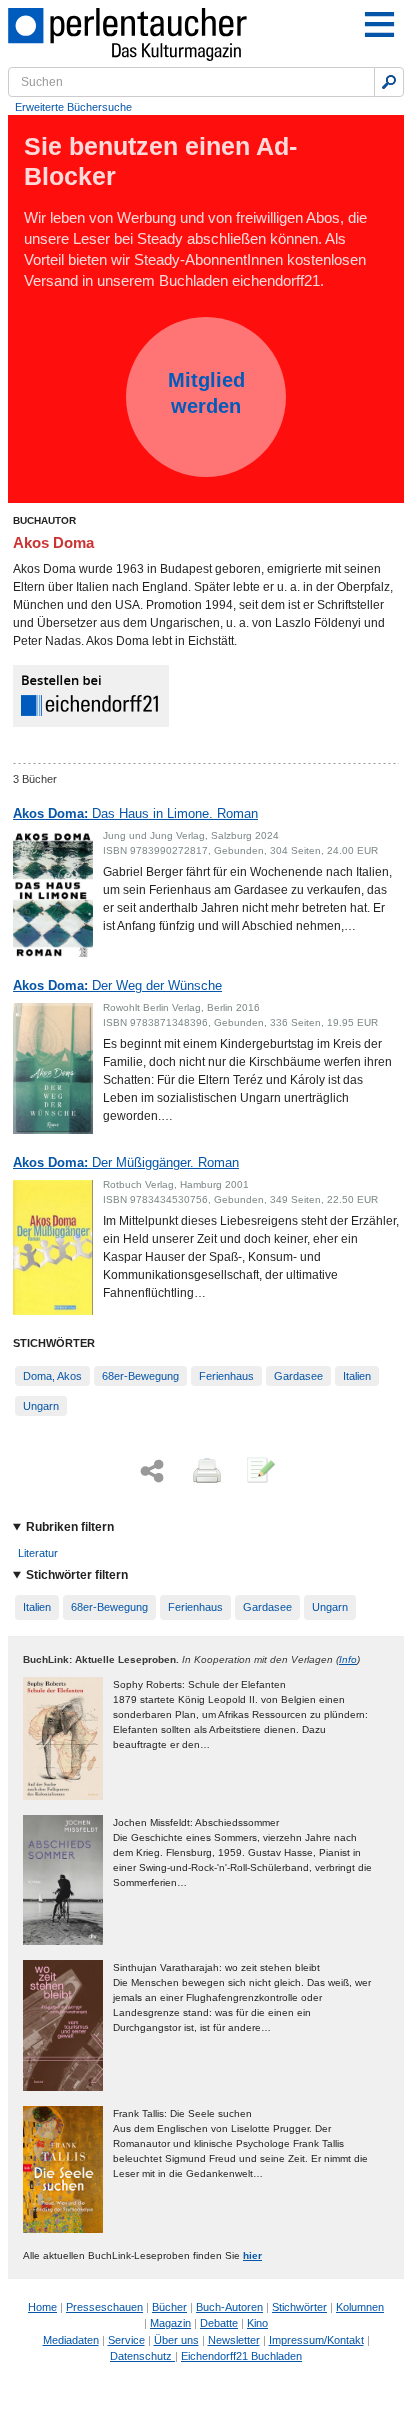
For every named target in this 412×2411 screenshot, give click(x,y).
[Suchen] (389, 82)
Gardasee (298, 1376)
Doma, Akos (52, 1376)
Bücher (169, 2307)
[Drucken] (205, 1472)
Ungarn (41, 1406)
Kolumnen (360, 2307)
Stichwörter (299, 2307)
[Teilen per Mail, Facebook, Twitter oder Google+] (152, 1471)
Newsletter (234, 2340)
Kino (257, 2323)
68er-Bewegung (140, 1376)
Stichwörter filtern (77, 1575)
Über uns (176, 2340)
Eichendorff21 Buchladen (241, 2356)
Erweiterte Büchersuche (73, 107)
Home (42, 2307)
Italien (357, 1376)
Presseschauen (104, 2307)
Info (348, 1659)
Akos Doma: (135, 813)
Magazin (170, 2323)
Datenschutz (142, 2356)
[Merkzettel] (259, 1472)
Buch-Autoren (229, 2307)
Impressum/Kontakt (316, 2340)
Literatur (38, 1553)
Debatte (219, 2323)
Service (126, 2340)
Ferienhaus (226, 1376)
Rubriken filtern (70, 1527)
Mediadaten (71, 2340)
